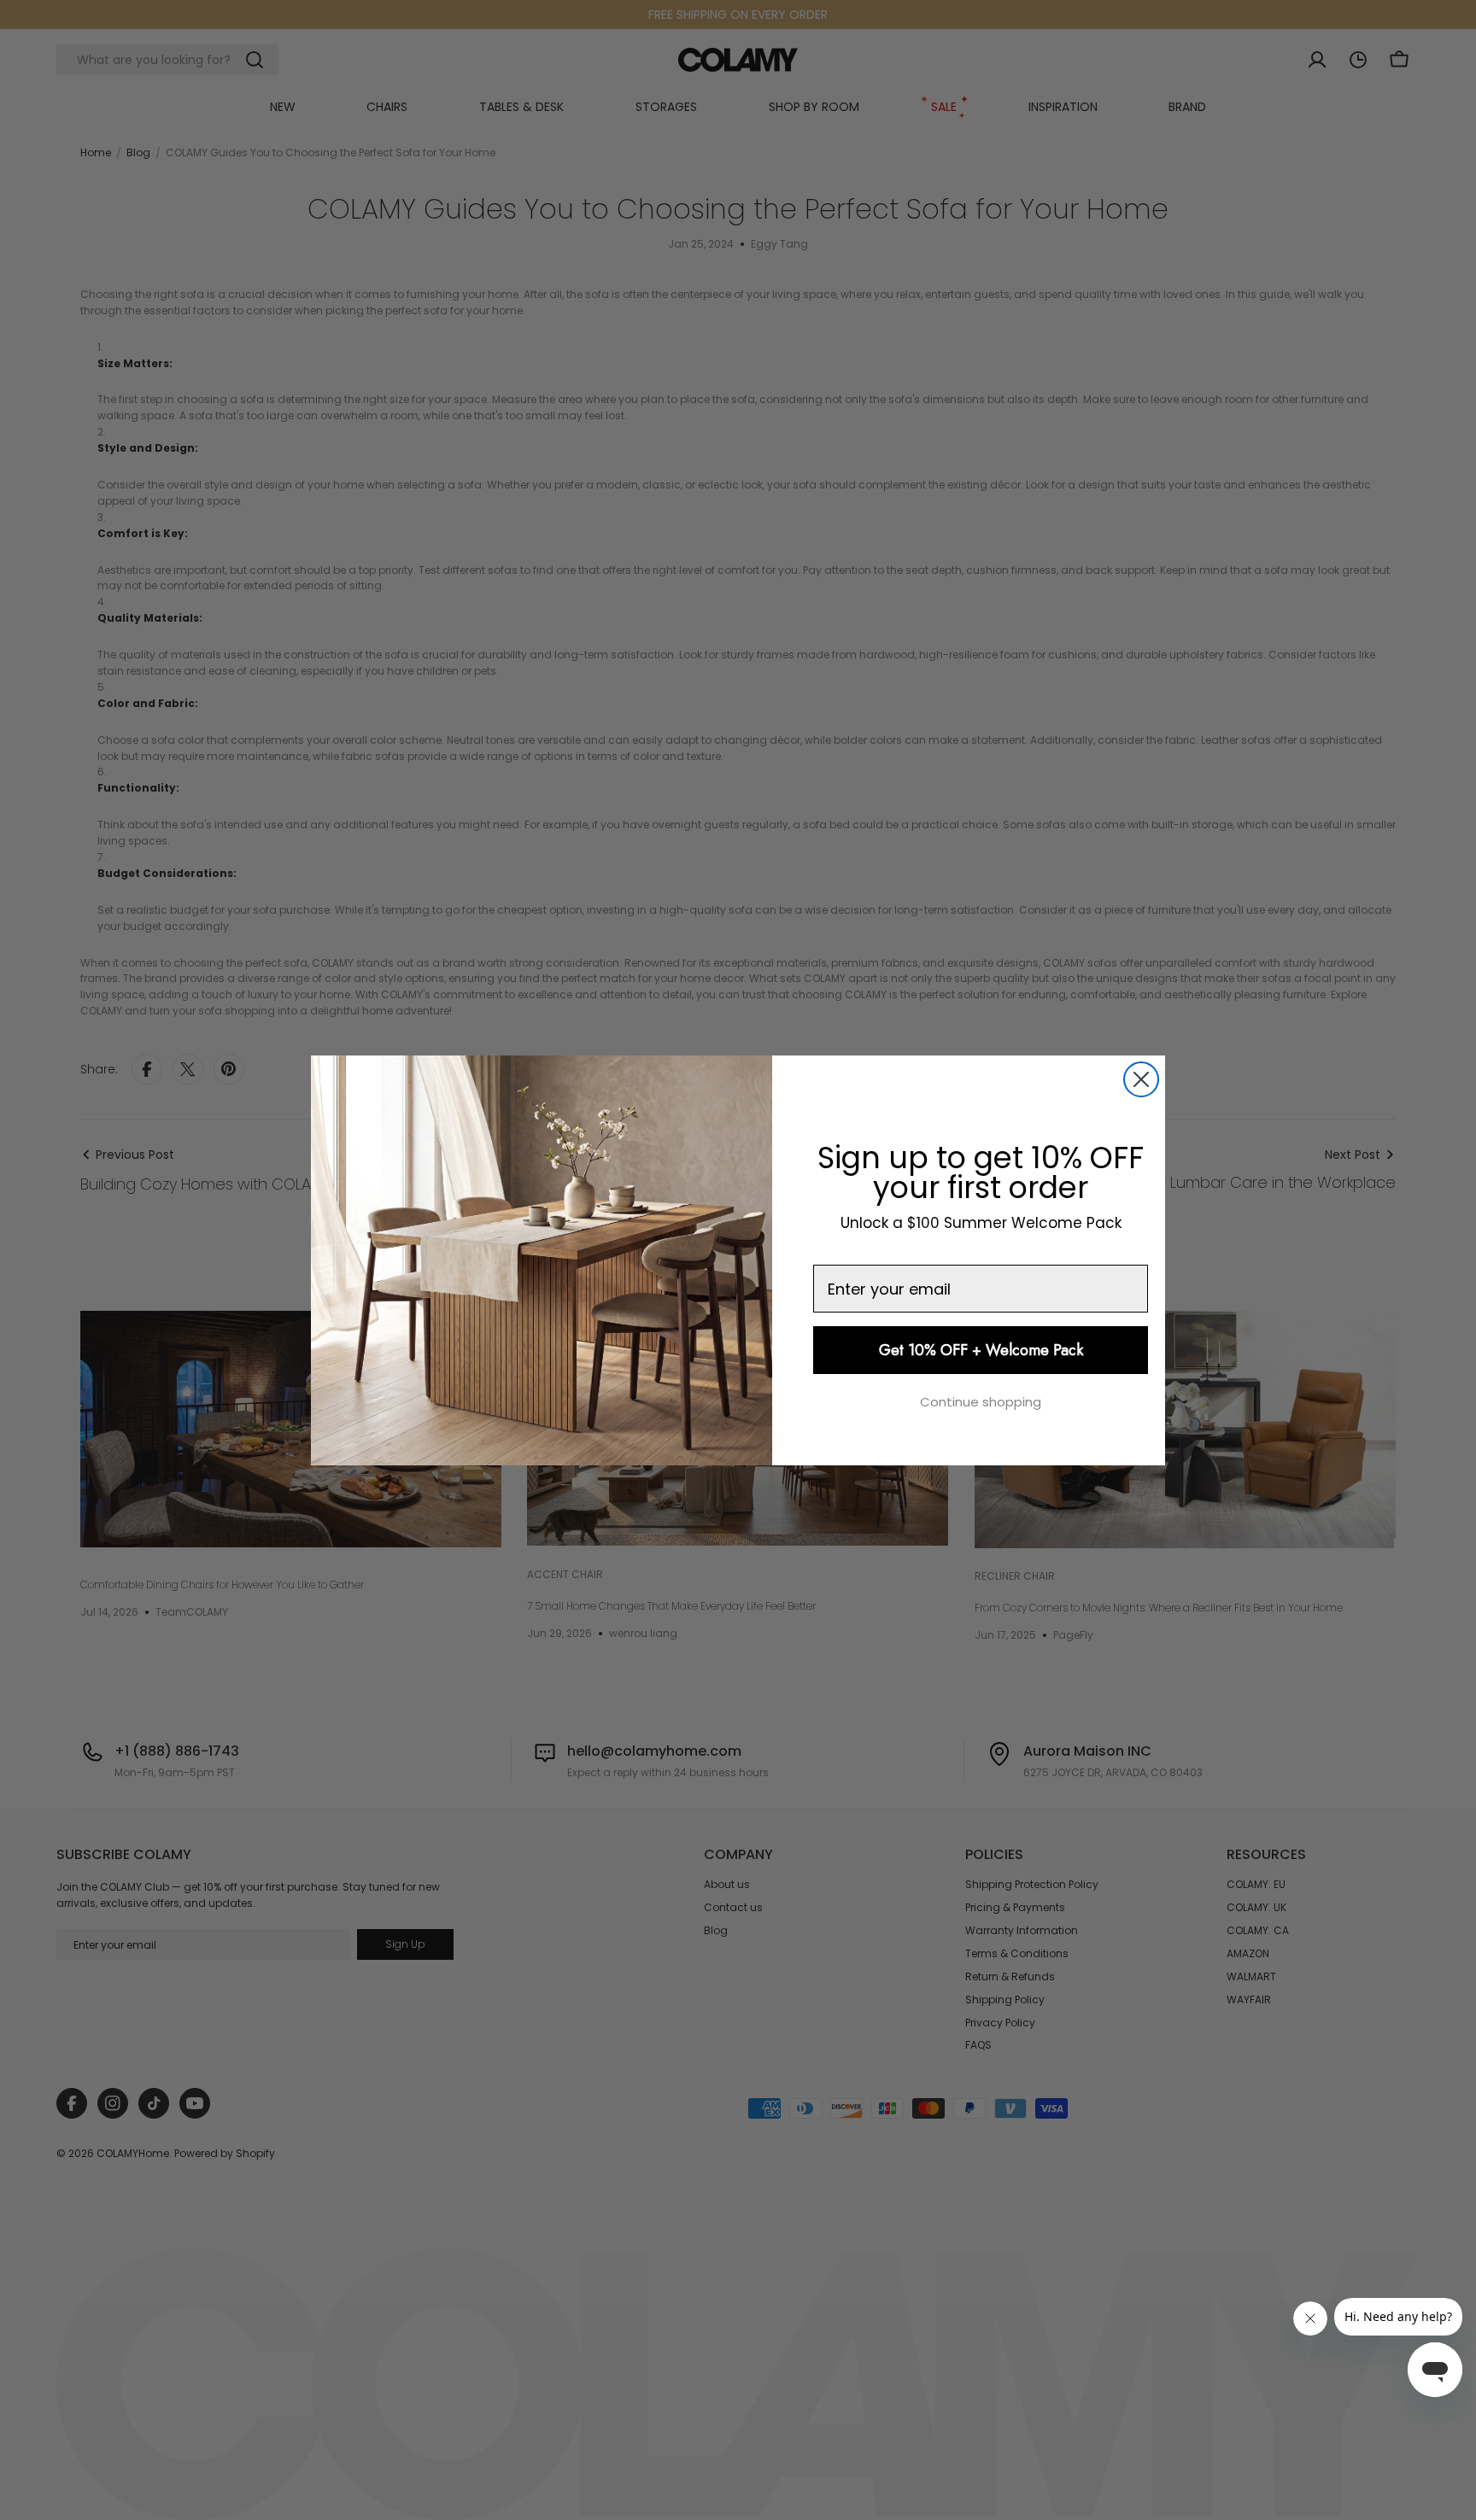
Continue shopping (981, 1402)
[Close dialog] (1141, 1079)
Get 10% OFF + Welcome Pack (981, 1350)
